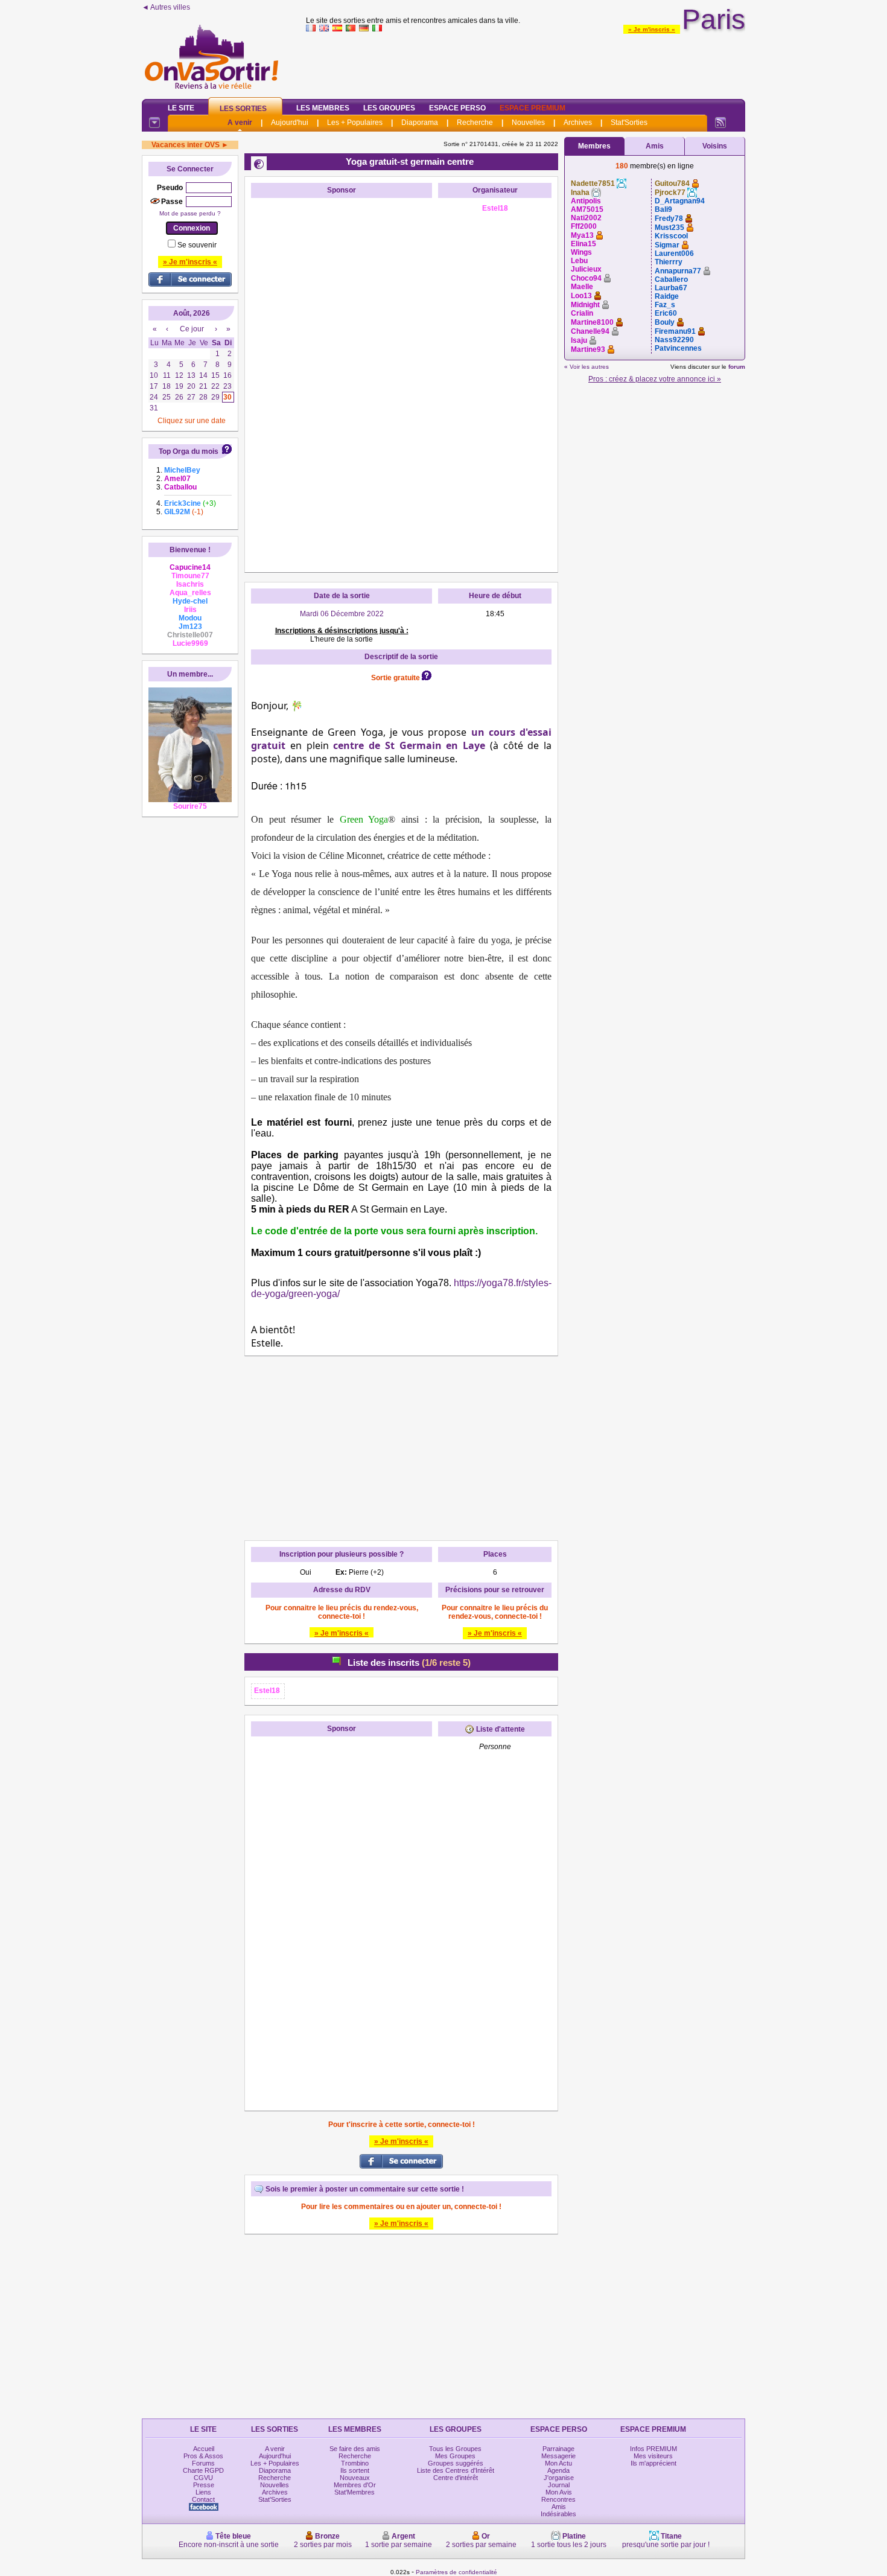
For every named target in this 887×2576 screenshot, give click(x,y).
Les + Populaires (355, 123)
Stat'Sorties (629, 123)
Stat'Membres (354, 2492)
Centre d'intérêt (456, 2478)
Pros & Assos (203, 2456)
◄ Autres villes (166, 7)
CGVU (203, 2478)
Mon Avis (559, 2492)
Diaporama (420, 123)
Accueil (204, 2449)
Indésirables (558, 2514)
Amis (655, 146)
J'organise (559, 2478)
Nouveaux (355, 2478)
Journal (559, 2485)
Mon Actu (558, 2463)
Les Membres (323, 108)
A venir (240, 123)
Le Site (181, 108)
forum (737, 367)
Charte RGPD (203, 2470)
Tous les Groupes (455, 2449)
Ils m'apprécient (653, 2463)
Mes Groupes (455, 2456)
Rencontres (558, 2499)
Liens (203, 2492)
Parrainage (558, 2449)
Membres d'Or (355, 2485)
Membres (594, 146)
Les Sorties (243, 109)
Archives (578, 123)
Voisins (715, 146)
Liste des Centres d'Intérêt (456, 2470)
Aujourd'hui (290, 123)
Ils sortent (355, 2470)
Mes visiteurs (653, 2456)
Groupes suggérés (456, 2463)
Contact (203, 2499)
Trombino (355, 2463)
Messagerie (558, 2456)
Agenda (558, 2470)
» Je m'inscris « (652, 29)
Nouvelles (528, 123)
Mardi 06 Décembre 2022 (342, 614)
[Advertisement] (526, 63)
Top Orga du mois (189, 451)
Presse (204, 2485)
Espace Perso (457, 108)
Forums (203, 2463)
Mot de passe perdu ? (190, 213)
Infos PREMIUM (653, 2449)
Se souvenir (197, 245)
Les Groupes (389, 108)
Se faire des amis (355, 2449)
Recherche (475, 123)
